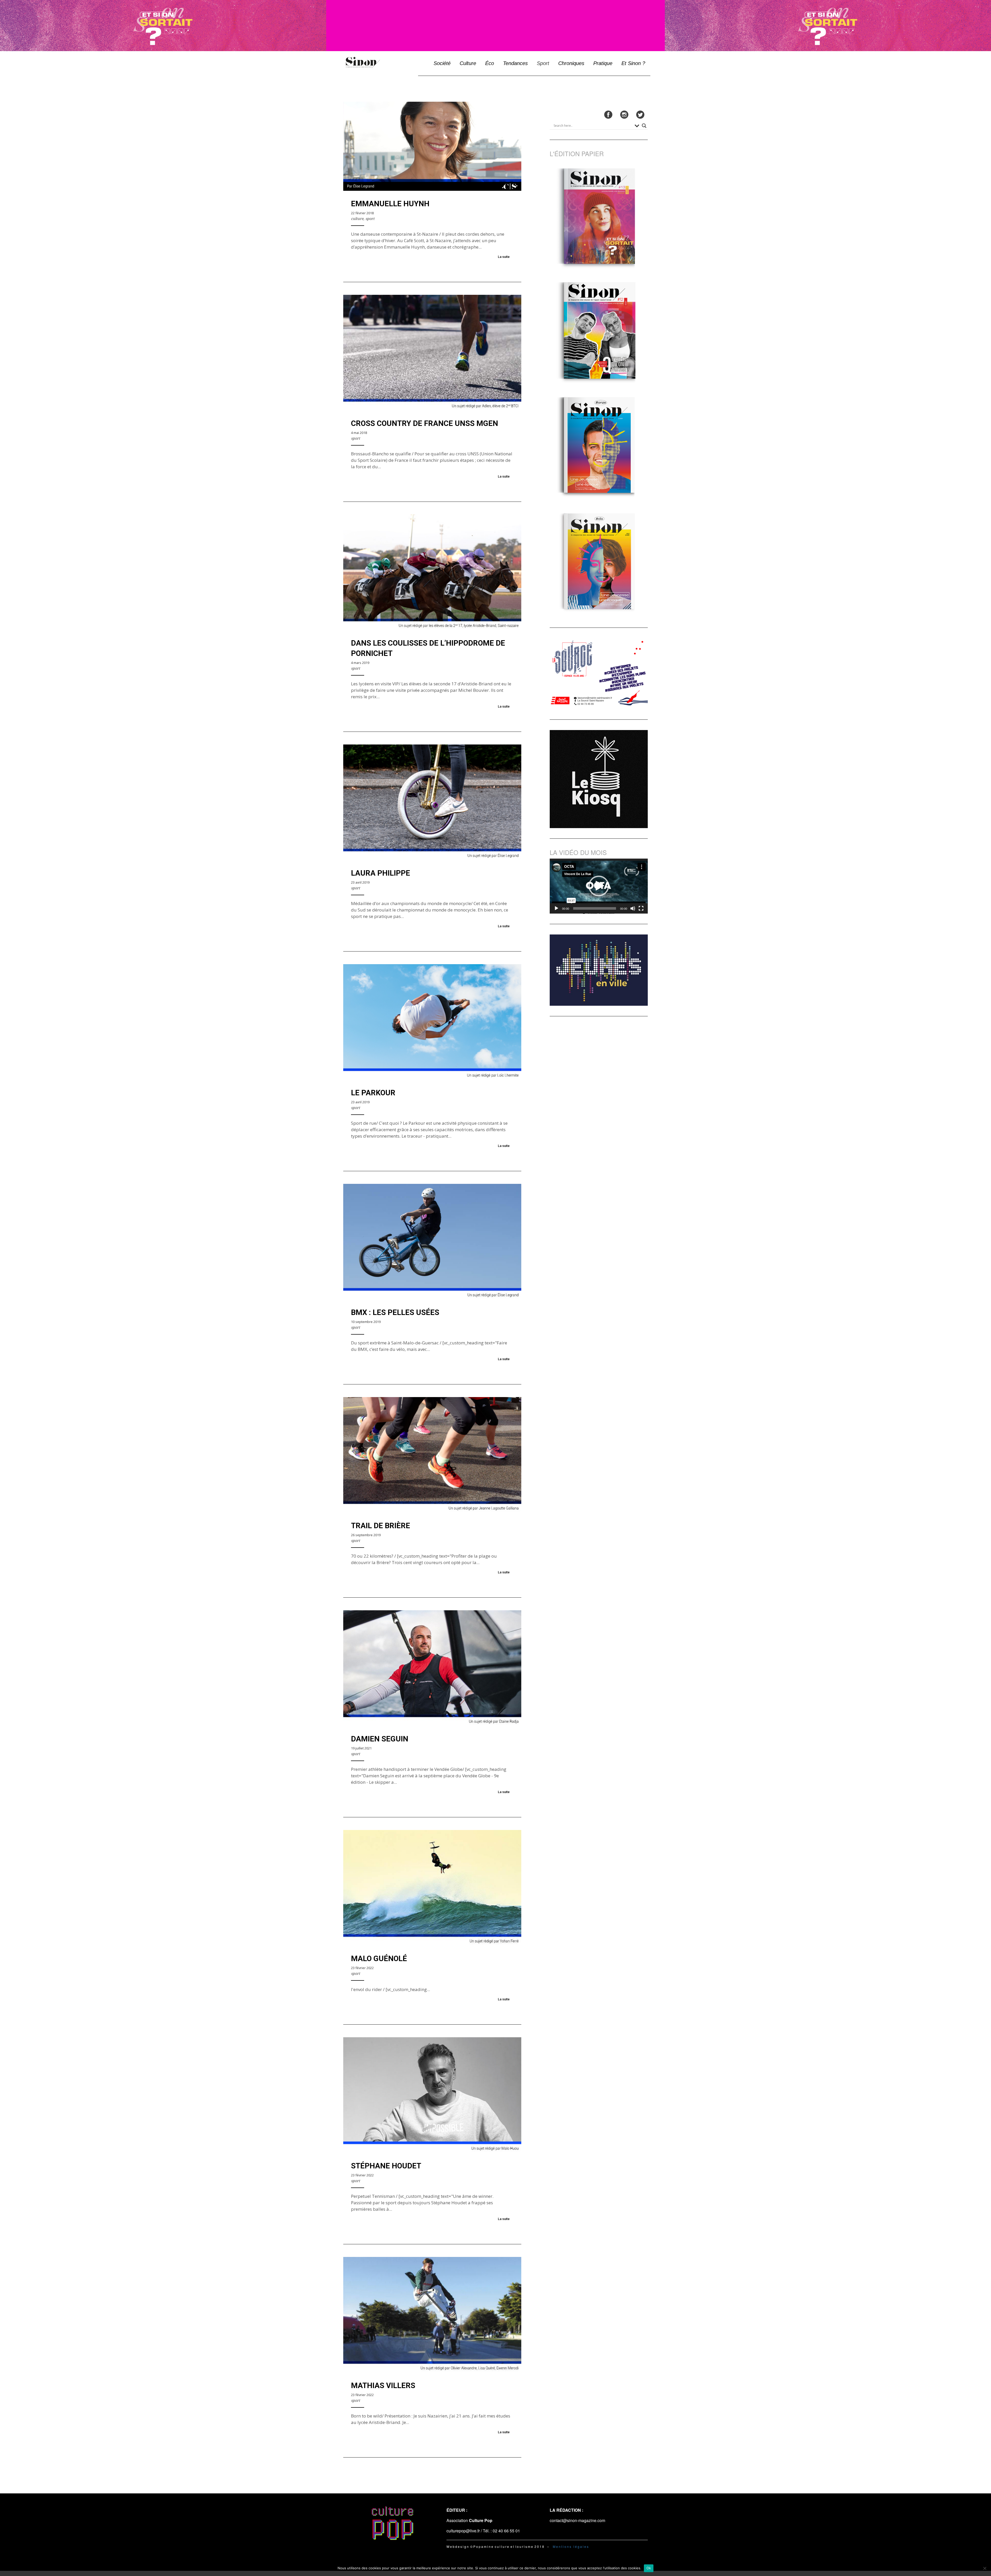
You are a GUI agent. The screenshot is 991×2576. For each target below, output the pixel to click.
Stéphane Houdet (386, 2166)
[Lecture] (556, 908)
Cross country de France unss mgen (425, 423)
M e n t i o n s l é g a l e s (571, 2546)
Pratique (603, 63)
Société (442, 63)
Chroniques (571, 63)
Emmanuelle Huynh (390, 204)
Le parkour (373, 1093)
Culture (468, 63)
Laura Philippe (381, 873)
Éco (490, 63)
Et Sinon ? (633, 63)
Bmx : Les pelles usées (395, 1312)
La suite (504, 257)
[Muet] (633, 908)
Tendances (515, 63)
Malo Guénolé (379, 1959)
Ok (649, 2568)
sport (370, 219)
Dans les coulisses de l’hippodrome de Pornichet (428, 648)
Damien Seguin (380, 1739)
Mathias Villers (383, 2385)
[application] (599, 886)
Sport (543, 63)
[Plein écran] (641, 908)
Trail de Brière (381, 1526)
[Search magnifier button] (644, 126)
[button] (599, 886)
